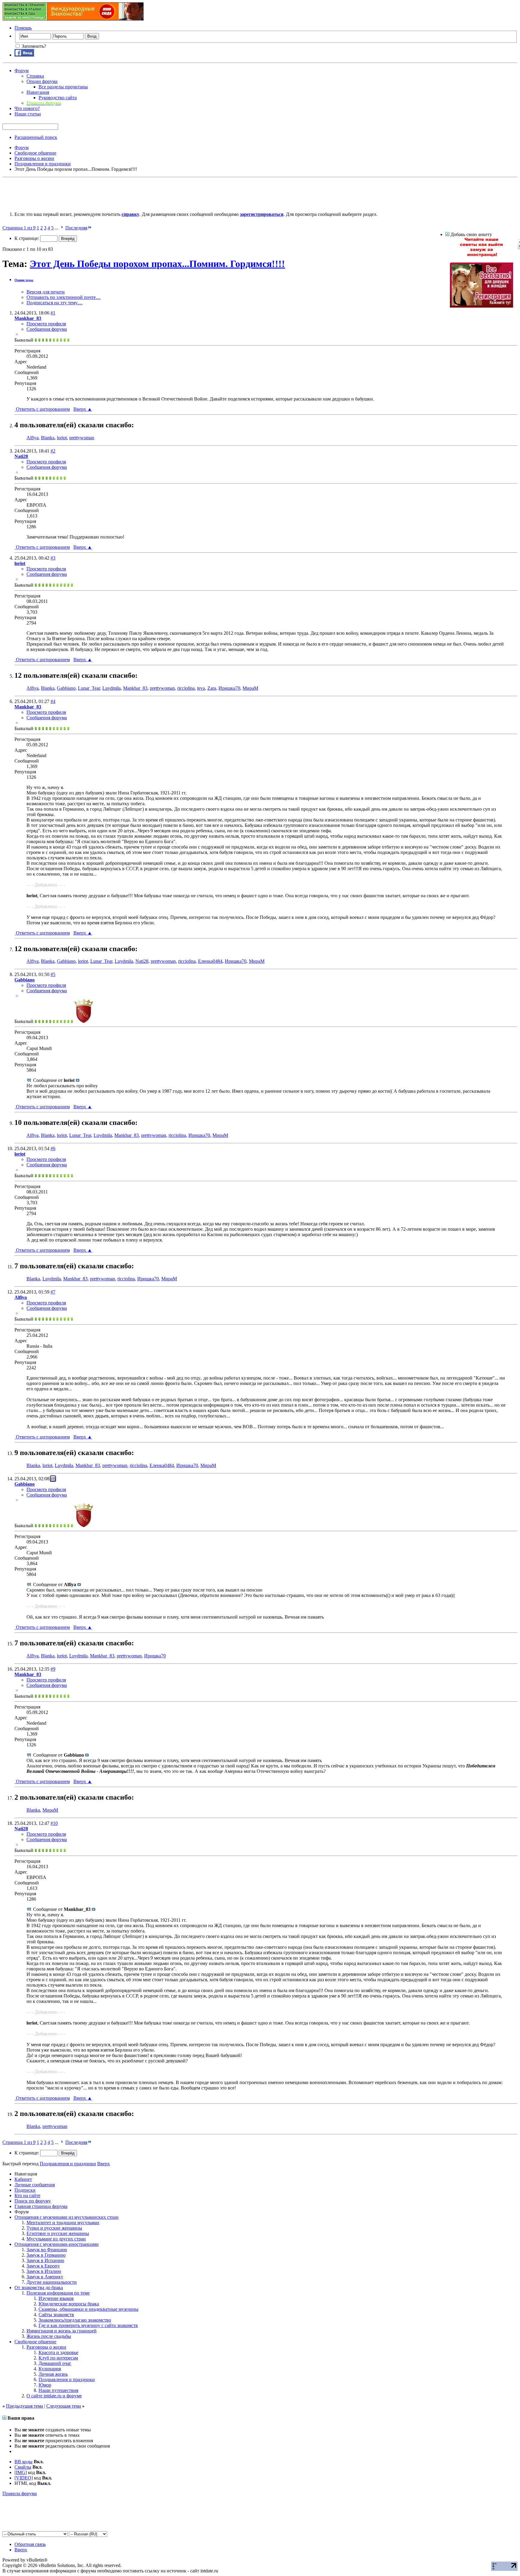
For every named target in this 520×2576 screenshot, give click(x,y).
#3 (53, 558)
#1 (53, 313)
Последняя (76, 228)
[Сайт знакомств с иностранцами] (481, 255)
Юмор (45, 2385)
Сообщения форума (47, 329)
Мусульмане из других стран (56, 2239)
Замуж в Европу (43, 2266)
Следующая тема (64, 2406)
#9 (53, 1669)
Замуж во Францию (47, 2250)
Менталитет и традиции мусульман (63, 2223)
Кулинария (50, 2369)
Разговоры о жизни (46, 2347)
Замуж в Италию (44, 2271)
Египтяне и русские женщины (58, 2233)
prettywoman (82, 438)
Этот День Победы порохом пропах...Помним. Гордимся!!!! (157, 264)
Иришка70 (229, 688)
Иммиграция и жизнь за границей (62, 2331)
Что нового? (27, 108)
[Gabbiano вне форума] (84, 1021)
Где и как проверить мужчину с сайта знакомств (88, 2325)
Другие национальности (52, 2282)
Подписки (25, 2190)
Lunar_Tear (89, 688)
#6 (53, 1148)
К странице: (27, 238)
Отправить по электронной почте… (63, 297)
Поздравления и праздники (67, 2379)
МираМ (250, 688)
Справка (35, 76)
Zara (212, 688)
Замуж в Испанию (45, 2260)
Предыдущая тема (25, 2406)
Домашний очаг (55, 2363)
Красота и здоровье (58, 2352)
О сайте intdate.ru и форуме (54, 2396)
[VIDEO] (24, 2478)
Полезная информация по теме (58, 2293)
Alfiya (32, 438)
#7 (53, 1292)
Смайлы (23, 2467)
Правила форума (20, 2493)
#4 (53, 701)
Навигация (38, 92)
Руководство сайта (58, 98)
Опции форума (42, 81)
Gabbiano (66, 688)
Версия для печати (46, 292)
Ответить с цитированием (42, 409)
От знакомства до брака (39, 2287)
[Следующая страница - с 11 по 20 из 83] (62, 228)
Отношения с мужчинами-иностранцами (57, 2244)
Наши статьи (28, 114)
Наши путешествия (58, 2390)
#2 (53, 451)
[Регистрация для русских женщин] (481, 306)
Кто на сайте (27, 2195)
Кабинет (23, 2179)
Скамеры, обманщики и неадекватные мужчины (88, 2309)
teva (201, 688)
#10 (54, 1823)
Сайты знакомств (56, 2315)
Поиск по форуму (33, 2201)
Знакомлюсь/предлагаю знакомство (75, 2320)
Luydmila (111, 688)
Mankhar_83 (135, 688)
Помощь (23, 28)
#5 (53, 974)
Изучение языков (56, 2298)
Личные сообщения (35, 2185)
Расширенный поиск (36, 137)
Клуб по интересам (58, 2358)
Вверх (83, 409)
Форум (22, 71)
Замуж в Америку (45, 2277)
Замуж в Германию (46, 2255)
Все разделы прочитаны (63, 87)
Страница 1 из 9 (19, 228)
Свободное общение (35, 2342)
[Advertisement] (112, 193)
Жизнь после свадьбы (49, 2336)
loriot (62, 438)
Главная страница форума (41, 2206)
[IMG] (21, 2472)
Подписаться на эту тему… (54, 303)
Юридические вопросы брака (69, 2304)
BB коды (23, 2462)
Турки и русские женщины (54, 2228)
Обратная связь (30, 2544)
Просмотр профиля (46, 324)
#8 (53, 1479)
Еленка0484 (210, 961)
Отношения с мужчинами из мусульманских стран (67, 2217)
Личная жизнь (53, 2374)
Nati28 (142, 961)
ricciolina (186, 688)
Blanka (48, 438)
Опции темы (24, 280)
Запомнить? (33, 46)
